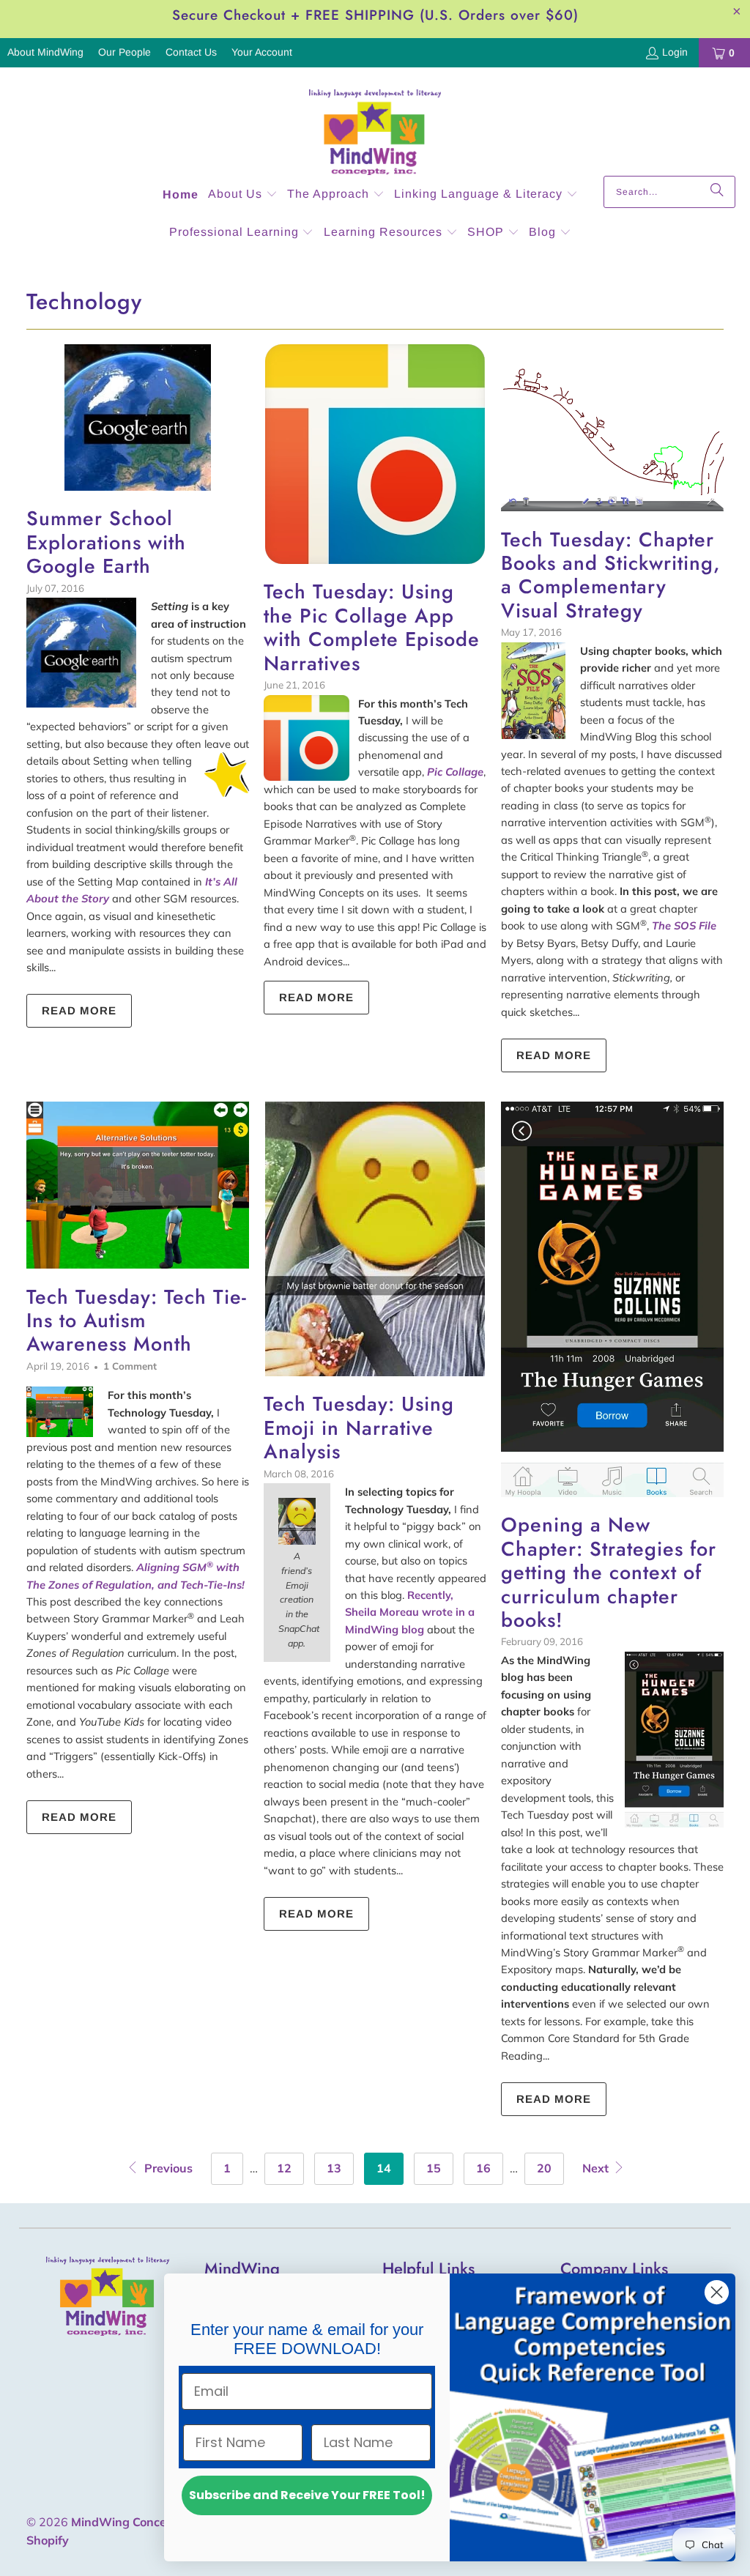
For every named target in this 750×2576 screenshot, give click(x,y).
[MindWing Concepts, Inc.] (375, 125)
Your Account (262, 52)
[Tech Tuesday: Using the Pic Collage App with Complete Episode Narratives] (375, 454)
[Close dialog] (717, 2292)
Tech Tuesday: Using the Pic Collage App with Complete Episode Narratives (372, 627)
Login (675, 52)
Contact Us (191, 52)
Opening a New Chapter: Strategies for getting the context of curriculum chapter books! (609, 1572)
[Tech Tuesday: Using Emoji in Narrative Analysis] (375, 1239)
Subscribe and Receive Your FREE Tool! (307, 2495)
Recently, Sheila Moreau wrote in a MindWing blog (410, 1612)
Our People (125, 52)
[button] (243, 195)
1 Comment (130, 1366)
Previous (167, 2168)
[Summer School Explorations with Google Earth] (138, 417)
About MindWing (45, 52)
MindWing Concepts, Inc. (140, 2522)
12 (284, 2168)
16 (483, 2168)
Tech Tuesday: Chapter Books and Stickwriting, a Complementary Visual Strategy (610, 575)
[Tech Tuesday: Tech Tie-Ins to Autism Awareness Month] (138, 1185)
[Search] (717, 192)
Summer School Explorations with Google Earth (106, 542)
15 (434, 2168)
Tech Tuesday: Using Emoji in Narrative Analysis (359, 1428)
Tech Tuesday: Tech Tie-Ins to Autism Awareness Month (137, 1321)
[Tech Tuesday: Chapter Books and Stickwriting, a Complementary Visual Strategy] (612, 428)
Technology (84, 301)
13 (334, 2168)
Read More (79, 1010)
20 (544, 2168)
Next (597, 2168)
